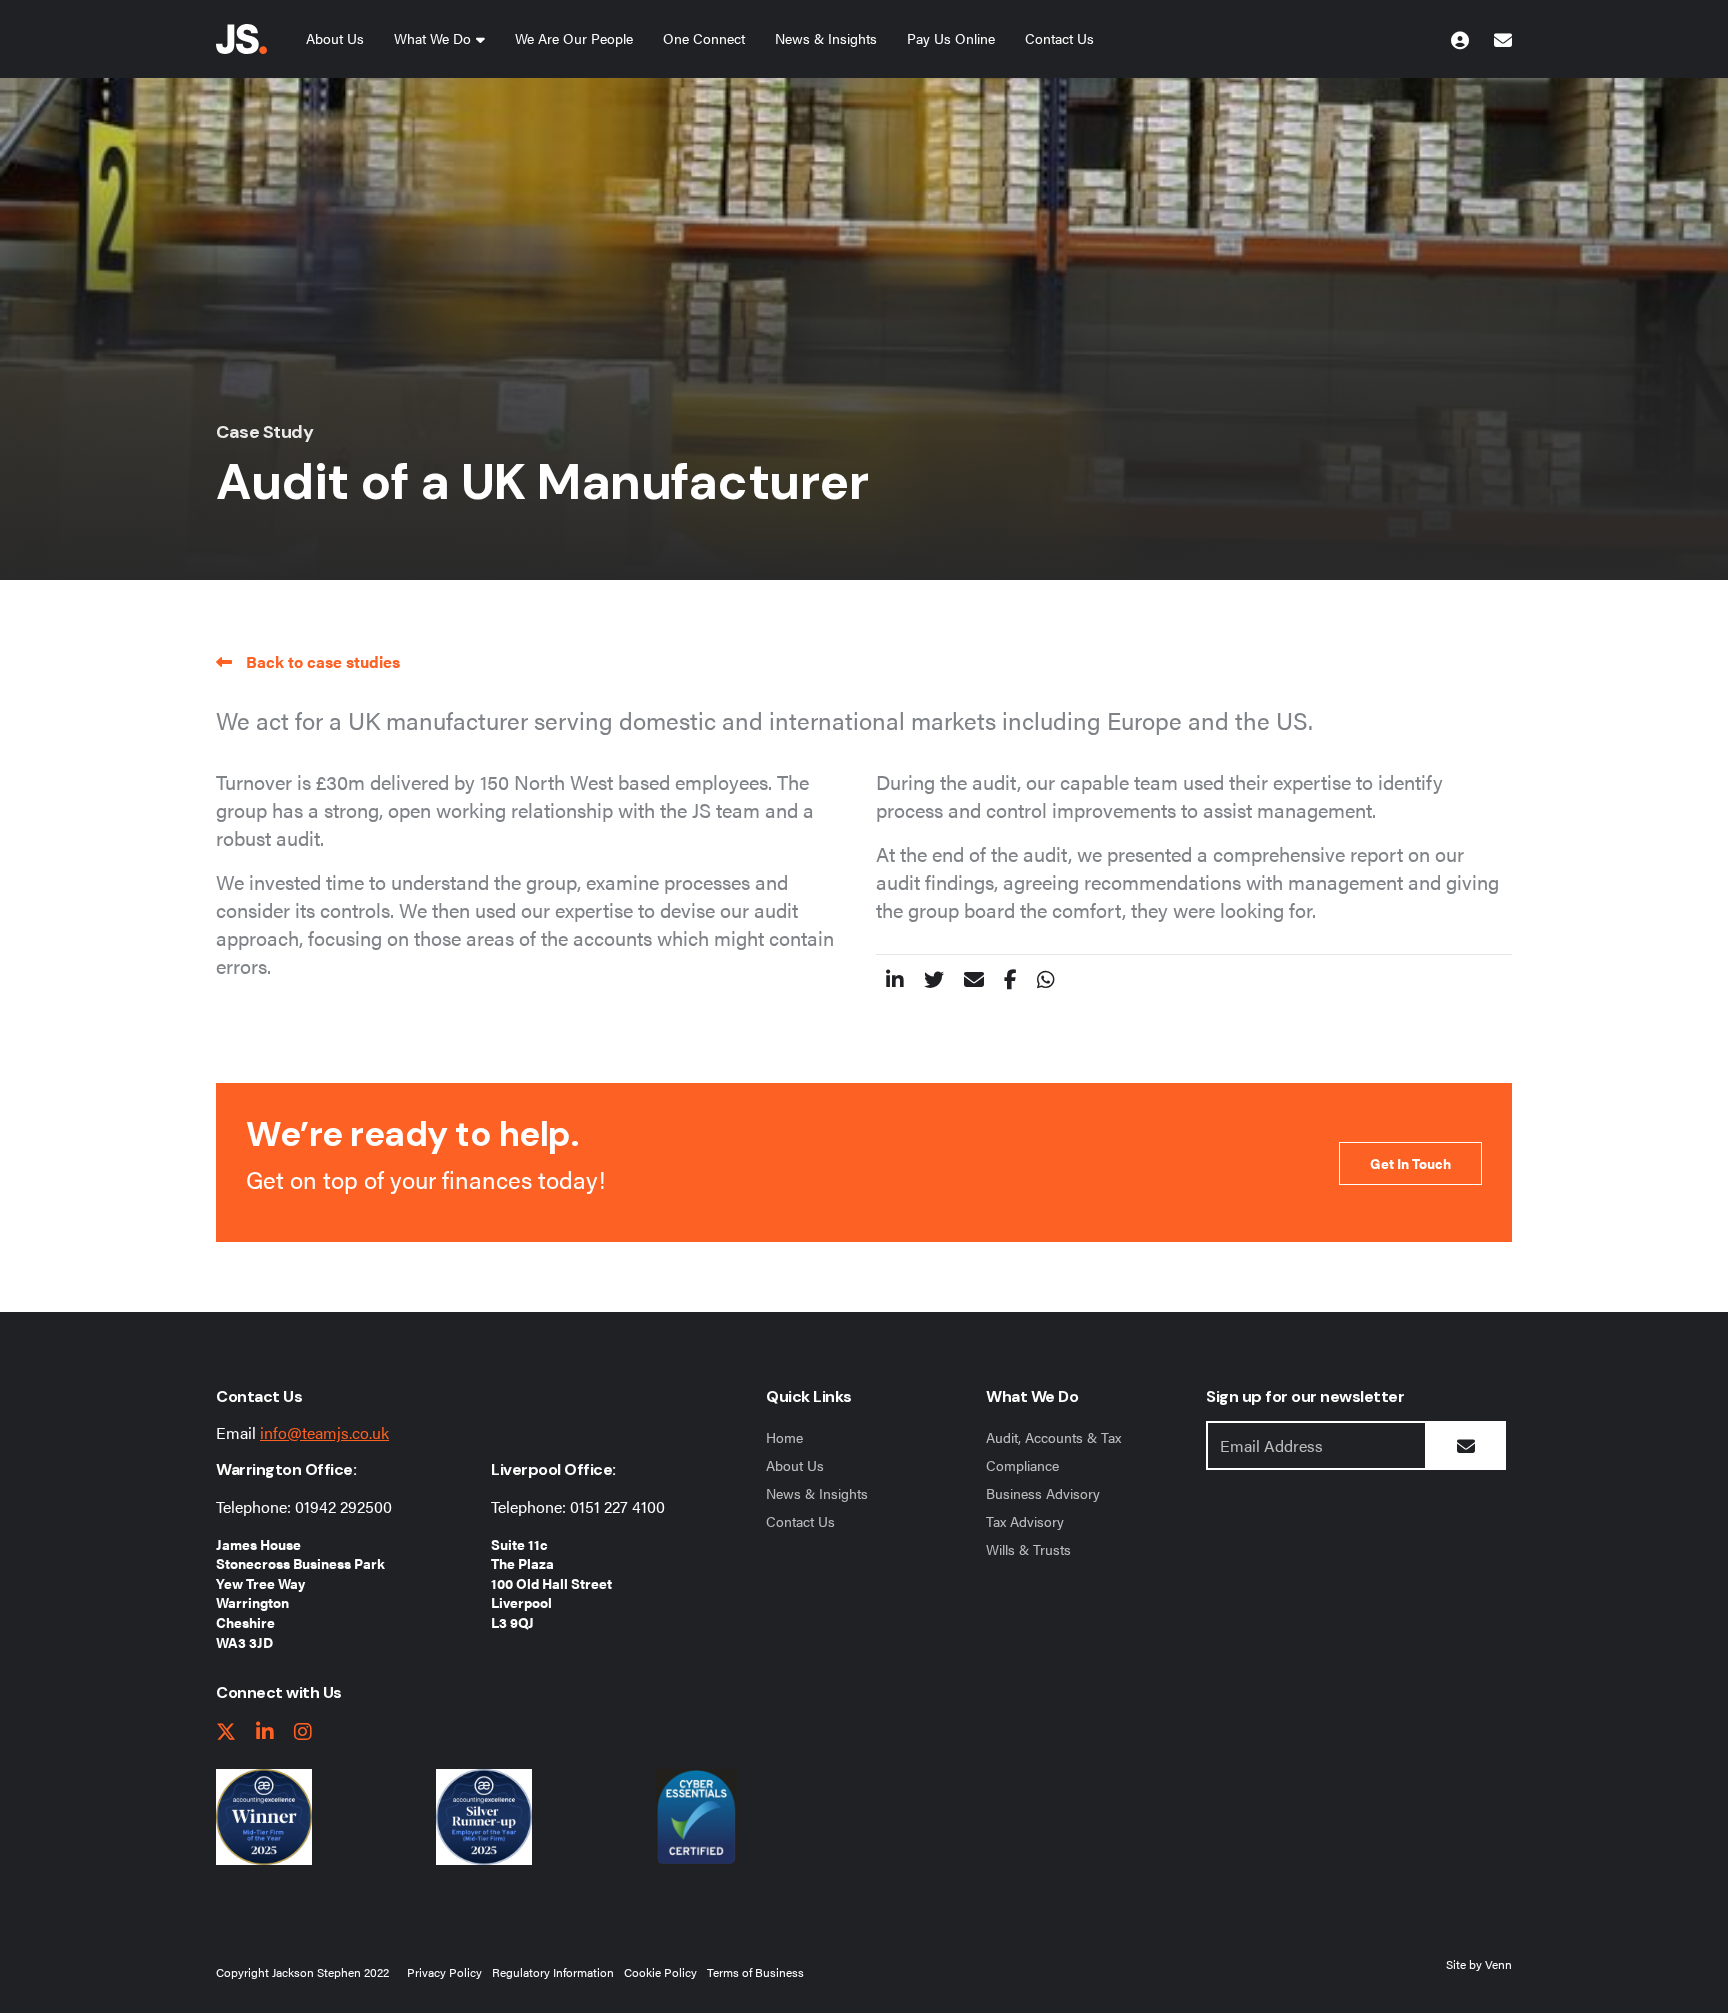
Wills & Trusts (1028, 1549)
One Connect (704, 38)
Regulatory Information (553, 1972)
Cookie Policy (660, 1972)
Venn (1498, 1964)
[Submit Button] (1466, 1445)
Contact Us (1059, 38)
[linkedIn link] (265, 1732)
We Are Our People (574, 38)
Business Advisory (1043, 1493)
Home (784, 1437)
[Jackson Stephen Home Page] (241, 39)
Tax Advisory (1025, 1521)
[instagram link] (303, 1732)
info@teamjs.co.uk (324, 1432)
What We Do (432, 38)
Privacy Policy (444, 1972)
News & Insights (826, 38)
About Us (335, 38)
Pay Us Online (951, 38)
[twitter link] (226, 1732)
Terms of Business (755, 1972)
